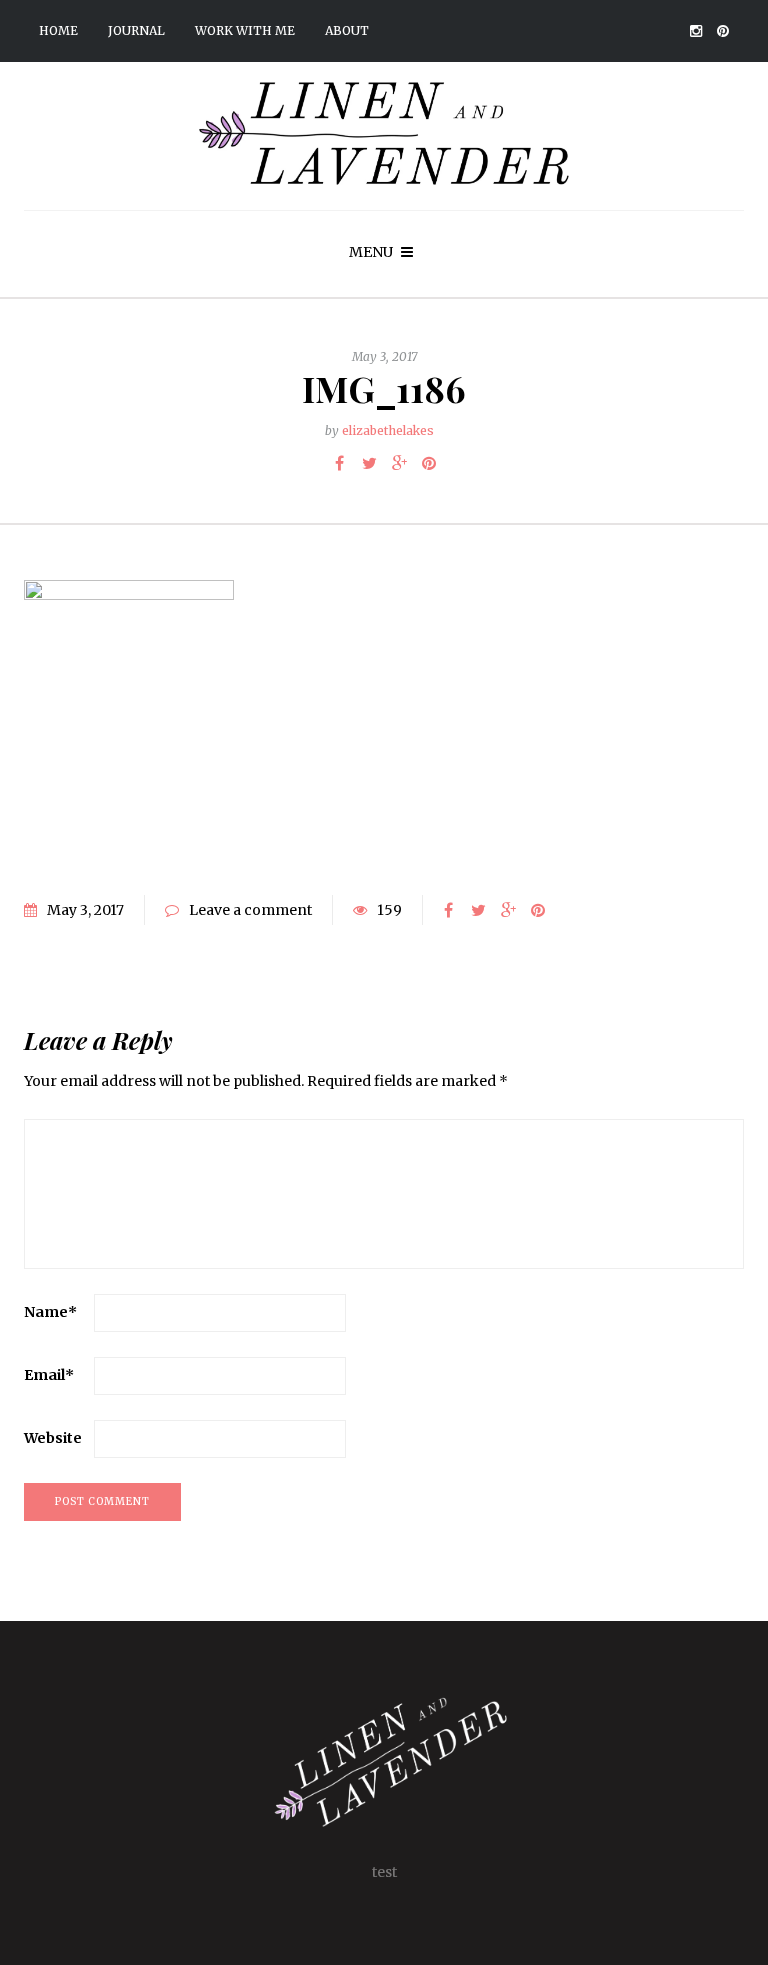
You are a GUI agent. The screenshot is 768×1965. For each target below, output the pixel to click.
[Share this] (339, 463)
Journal (136, 30)
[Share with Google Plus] (399, 463)
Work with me (245, 30)
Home (58, 30)
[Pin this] (429, 463)
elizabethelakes (388, 430)
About (347, 30)
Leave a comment (250, 910)
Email (49, 1375)
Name (50, 1312)
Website (53, 1438)
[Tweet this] (369, 463)
